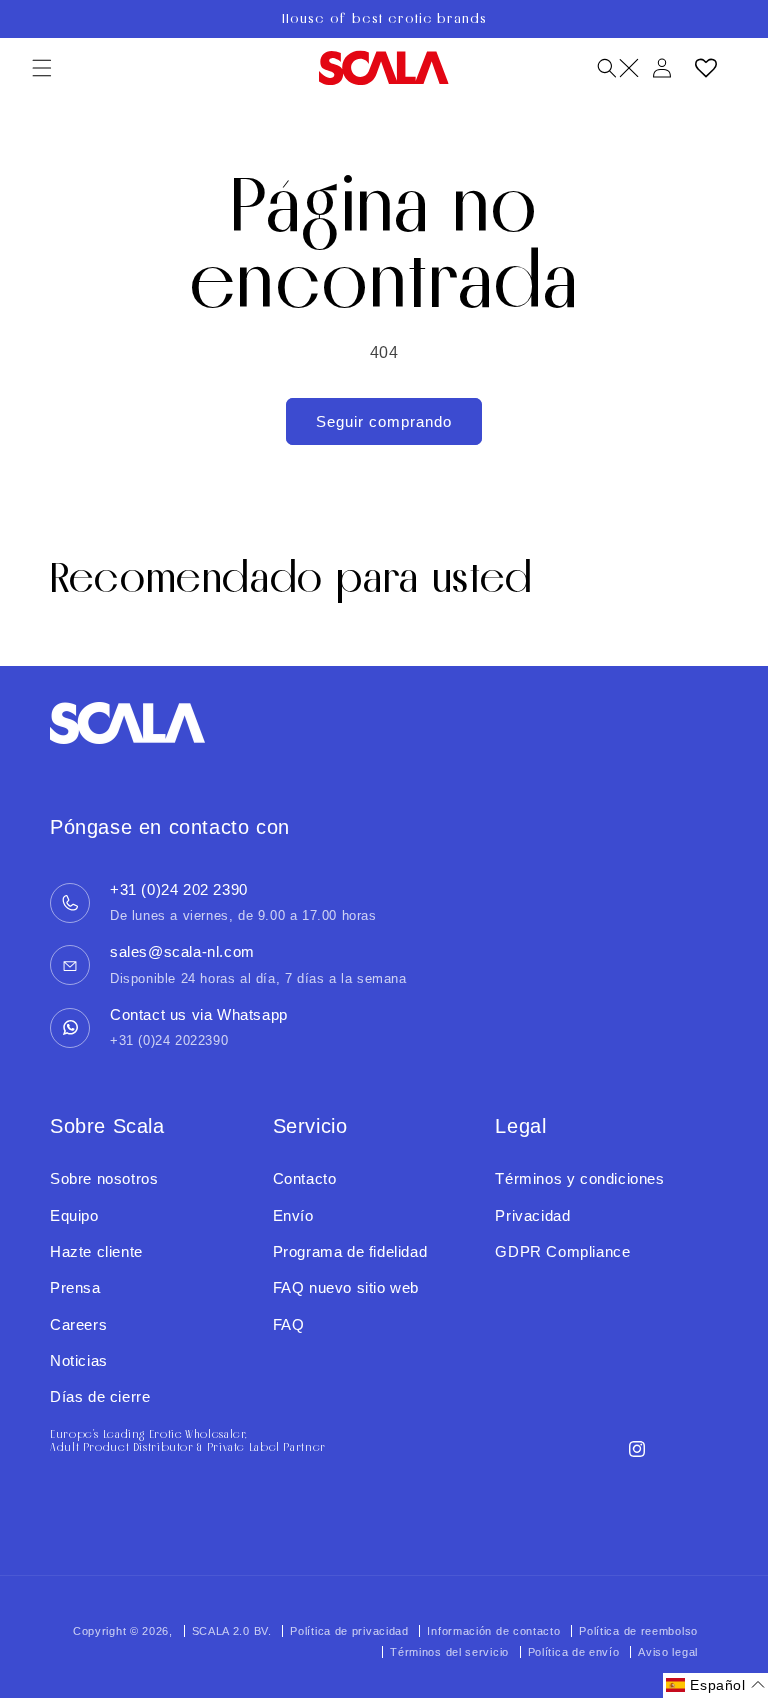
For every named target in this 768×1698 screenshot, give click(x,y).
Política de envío (574, 1652)
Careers (78, 1324)
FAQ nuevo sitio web (346, 1287)
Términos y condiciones (579, 1178)
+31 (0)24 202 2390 (179, 889)
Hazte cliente (96, 1251)
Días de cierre (100, 1396)
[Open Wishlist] (706, 68)
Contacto (305, 1178)
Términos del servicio (449, 1652)
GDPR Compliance (562, 1251)
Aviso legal (668, 1652)
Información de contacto (493, 1631)
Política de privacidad (349, 1631)
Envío (293, 1215)
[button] (42, 68)
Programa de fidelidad (350, 1251)
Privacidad (532, 1215)
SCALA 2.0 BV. (234, 1631)
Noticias (79, 1360)
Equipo (74, 1215)
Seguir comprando (384, 421)
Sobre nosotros (104, 1178)
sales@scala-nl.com (182, 951)
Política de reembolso (638, 1631)
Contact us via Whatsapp (199, 1014)
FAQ (289, 1324)
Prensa (75, 1287)
